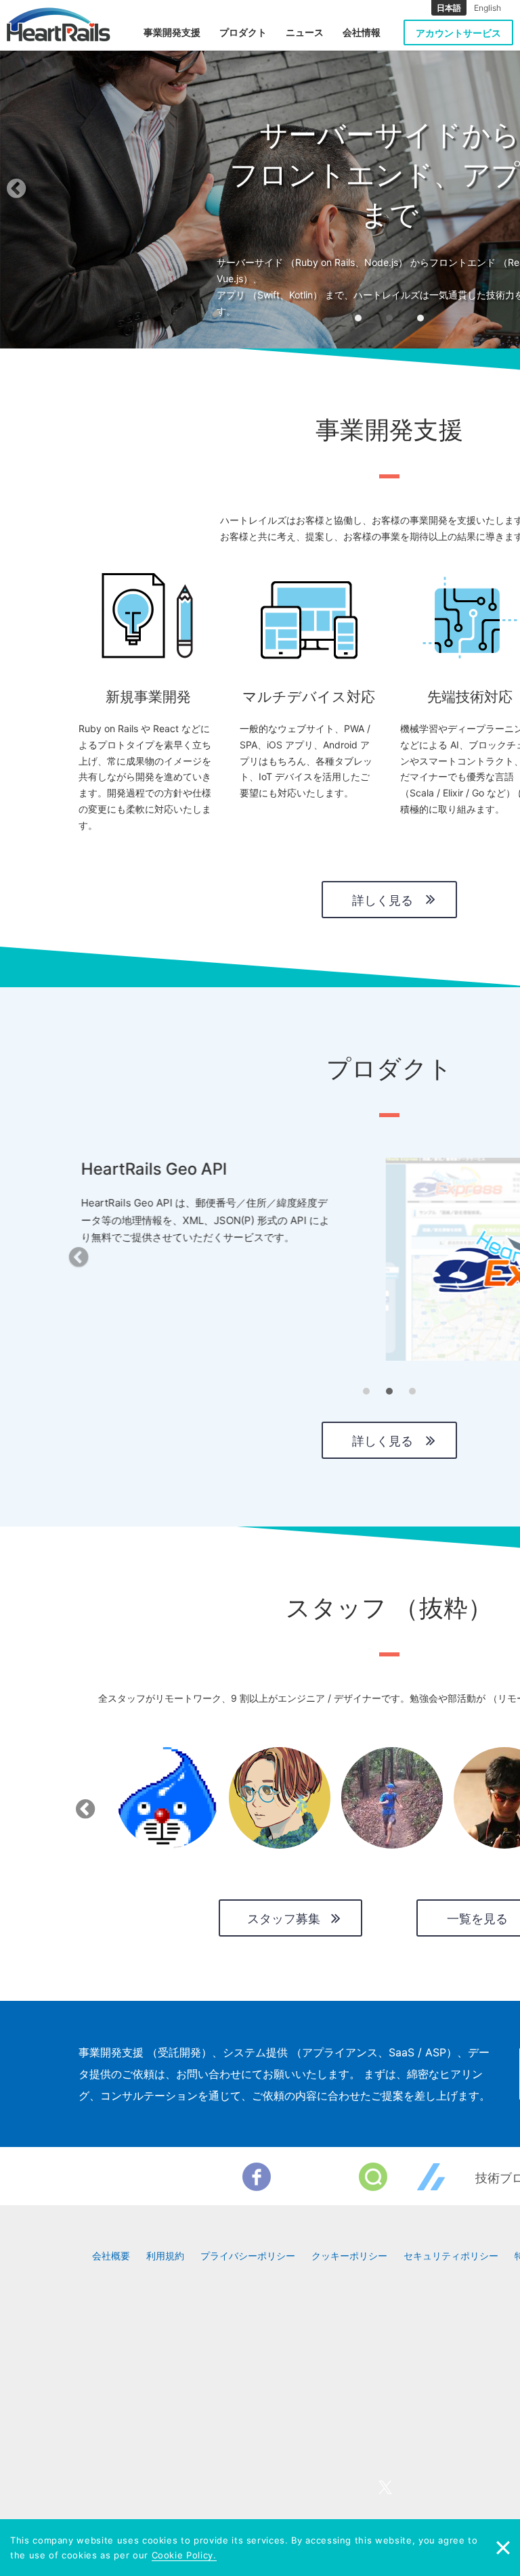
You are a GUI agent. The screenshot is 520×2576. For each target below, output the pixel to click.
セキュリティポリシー (451, 2256)
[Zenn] (431, 2177)
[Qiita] (373, 2177)
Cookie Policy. (184, 2555)
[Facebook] (257, 2177)
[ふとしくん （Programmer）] (167, 1798)
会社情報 (362, 32)
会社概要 (111, 2256)
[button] (59, 193)
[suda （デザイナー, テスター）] (280, 1798)
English (487, 8)
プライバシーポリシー (248, 2256)
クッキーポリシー (349, 2256)
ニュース (305, 32)
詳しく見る (383, 900)
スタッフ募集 (284, 1919)
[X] (315, 2177)
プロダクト (243, 32)
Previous (83, 1805)
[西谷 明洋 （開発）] (392, 1798)
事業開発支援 (172, 32)
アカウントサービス (458, 33)
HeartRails (59, 24)
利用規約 (165, 2256)
